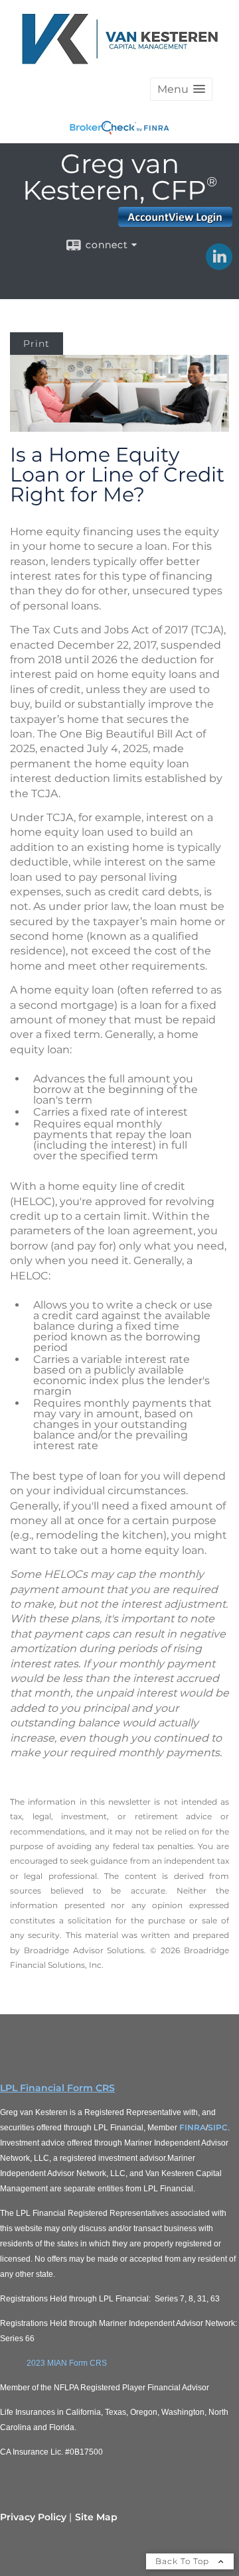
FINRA (193, 2127)
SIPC (218, 2127)
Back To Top (184, 2561)
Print (37, 344)
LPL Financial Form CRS (57, 2088)
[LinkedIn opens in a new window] (219, 265)
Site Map (96, 2517)
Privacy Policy (33, 2517)
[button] (181, 89)
